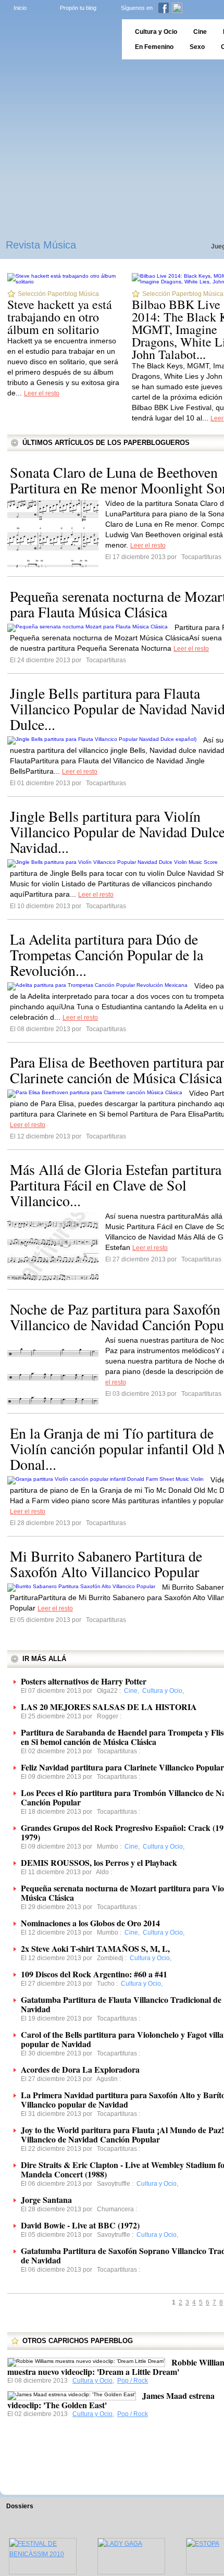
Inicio (20, 8)
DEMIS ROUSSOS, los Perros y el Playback (99, 1862)
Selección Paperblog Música (58, 294)
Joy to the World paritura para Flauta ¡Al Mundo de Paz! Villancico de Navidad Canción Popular (122, 2134)
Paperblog (58, 39)
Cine (200, 32)
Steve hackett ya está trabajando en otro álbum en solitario (60, 317)
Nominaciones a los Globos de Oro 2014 (90, 1923)
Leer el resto (42, 393)
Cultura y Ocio (92, 2381)
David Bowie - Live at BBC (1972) (80, 2225)
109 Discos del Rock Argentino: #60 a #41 (94, 1974)
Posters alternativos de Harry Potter (84, 1681)
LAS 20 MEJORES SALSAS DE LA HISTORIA (109, 1707)
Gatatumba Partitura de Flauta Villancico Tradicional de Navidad (121, 2004)
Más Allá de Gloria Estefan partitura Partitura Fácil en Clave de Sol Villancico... (116, 1185)
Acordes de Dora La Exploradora (80, 2069)
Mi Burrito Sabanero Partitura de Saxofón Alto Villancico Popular (106, 1564)
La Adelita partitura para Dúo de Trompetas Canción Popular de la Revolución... (107, 955)
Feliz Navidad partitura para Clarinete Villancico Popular (122, 1767)
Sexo (197, 47)
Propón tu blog (78, 8)
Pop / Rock (133, 2381)
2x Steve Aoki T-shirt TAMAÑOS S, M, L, (95, 1948)
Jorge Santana (46, 2200)
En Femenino (154, 47)
